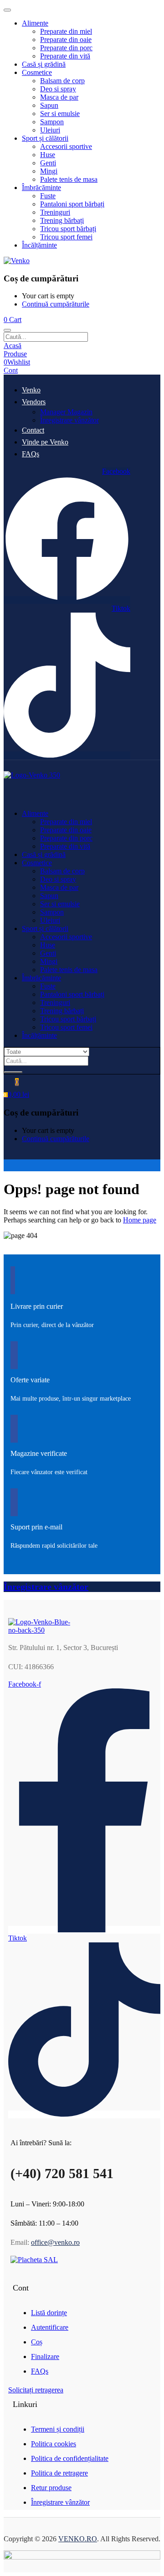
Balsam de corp (62, 81)
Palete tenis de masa (69, 179)
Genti (48, 163)
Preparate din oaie (66, 40)
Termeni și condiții (58, 2429)
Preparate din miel (66, 31)
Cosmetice (37, 72)
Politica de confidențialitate (70, 2458)
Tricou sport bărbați (68, 229)
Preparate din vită (65, 56)
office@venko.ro (55, 2242)
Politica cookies (54, 2444)
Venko (31, 390)
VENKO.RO (78, 2539)
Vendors (34, 402)
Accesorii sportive (66, 146)
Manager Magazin (66, 412)
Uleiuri (50, 130)
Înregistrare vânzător (69, 420)
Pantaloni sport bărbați (72, 204)
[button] (13, 320)
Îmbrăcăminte (41, 188)
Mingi (49, 171)
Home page (140, 1220)
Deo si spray (58, 89)
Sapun (49, 105)
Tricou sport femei (66, 237)
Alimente (35, 23)
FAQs (31, 454)
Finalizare (45, 2356)
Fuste (48, 196)
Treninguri (55, 212)
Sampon (52, 122)
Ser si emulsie (60, 114)
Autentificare (50, 2327)
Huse (48, 155)
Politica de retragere (59, 2473)
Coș (37, 2342)
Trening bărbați (62, 220)
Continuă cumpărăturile (56, 304)
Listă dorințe (49, 2313)
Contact (33, 430)
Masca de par (59, 97)
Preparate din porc (66, 48)
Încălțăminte (39, 245)
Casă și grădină (44, 64)
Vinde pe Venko (45, 442)
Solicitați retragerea (36, 2390)
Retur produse (51, 2488)
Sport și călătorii (45, 138)
